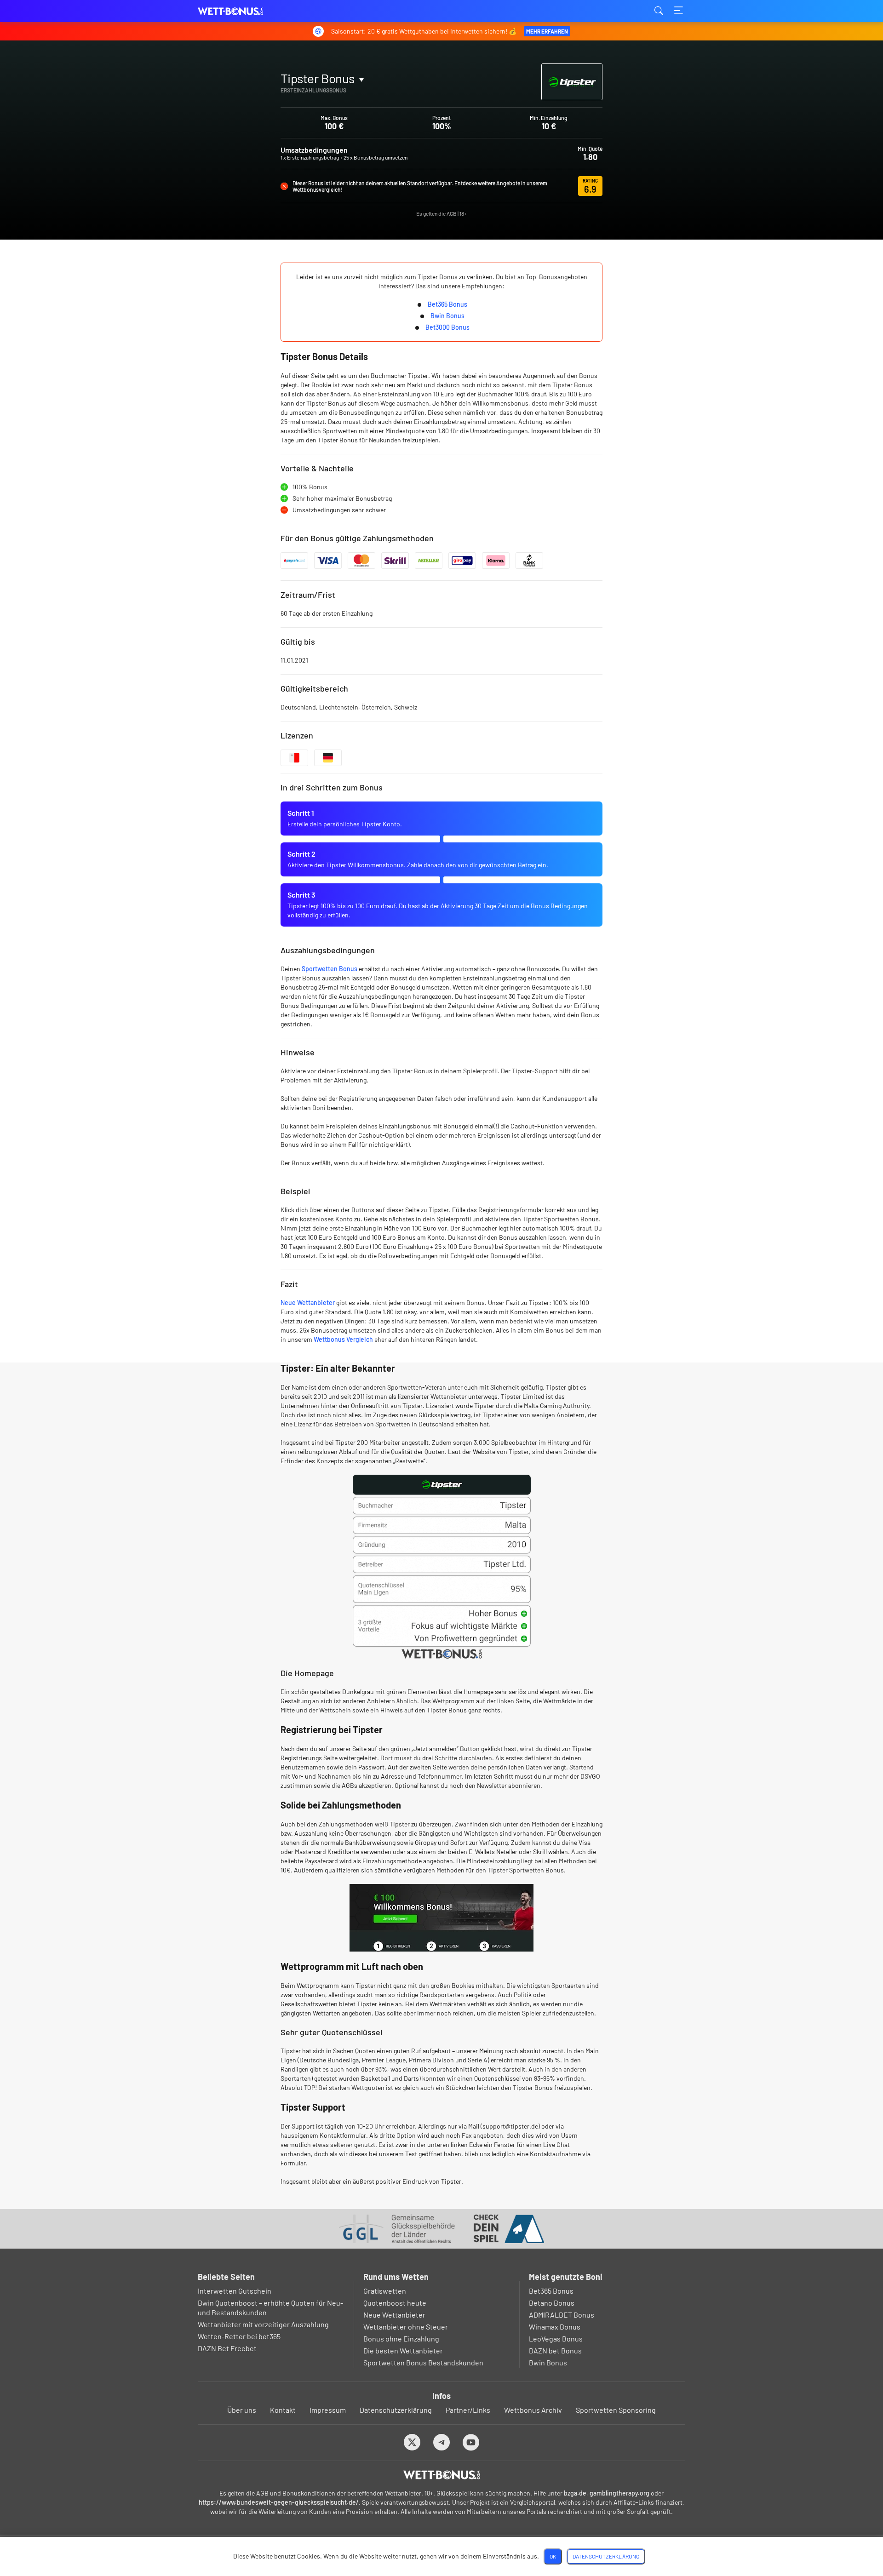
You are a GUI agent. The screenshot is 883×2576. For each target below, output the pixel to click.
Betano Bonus (552, 2303)
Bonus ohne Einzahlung (401, 2338)
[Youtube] (471, 2442)
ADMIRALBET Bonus (562, 2315)
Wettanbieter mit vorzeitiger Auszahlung (263, 2324)
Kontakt (283, 2410)
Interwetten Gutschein (235, 2291)
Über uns (242, 2410)
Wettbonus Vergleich (343, 1339)
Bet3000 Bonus (447, 327)
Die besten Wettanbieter (403, 2350)
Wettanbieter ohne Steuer (406, 2327)
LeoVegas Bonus (556, 2338)
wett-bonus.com (244, 11)
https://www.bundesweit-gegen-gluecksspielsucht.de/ (279, 2502)
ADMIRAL (304, 100)
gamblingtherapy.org (619, 2493)
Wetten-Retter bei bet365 (239, 2336)
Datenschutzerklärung (396, 2410)
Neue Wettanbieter (308, 1302)
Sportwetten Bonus (330, 969)
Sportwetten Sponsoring (616, 2410)
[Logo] (442, 2475)
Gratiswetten (385, 2291)
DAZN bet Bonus (555, 2350)
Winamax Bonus (555, 2327)
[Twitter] (412, 2442)
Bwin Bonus (447, 316)
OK (553, 2556)
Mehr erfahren (547, 31)
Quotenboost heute (395, 2303)
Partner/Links (468, 2410)
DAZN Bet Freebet (227, 2348)
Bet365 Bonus (447, 304)
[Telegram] (442, 2442)
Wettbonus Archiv (533, 2410)
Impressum (328, 2410)
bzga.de (575, 2493)
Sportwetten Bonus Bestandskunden (423, 2362)
